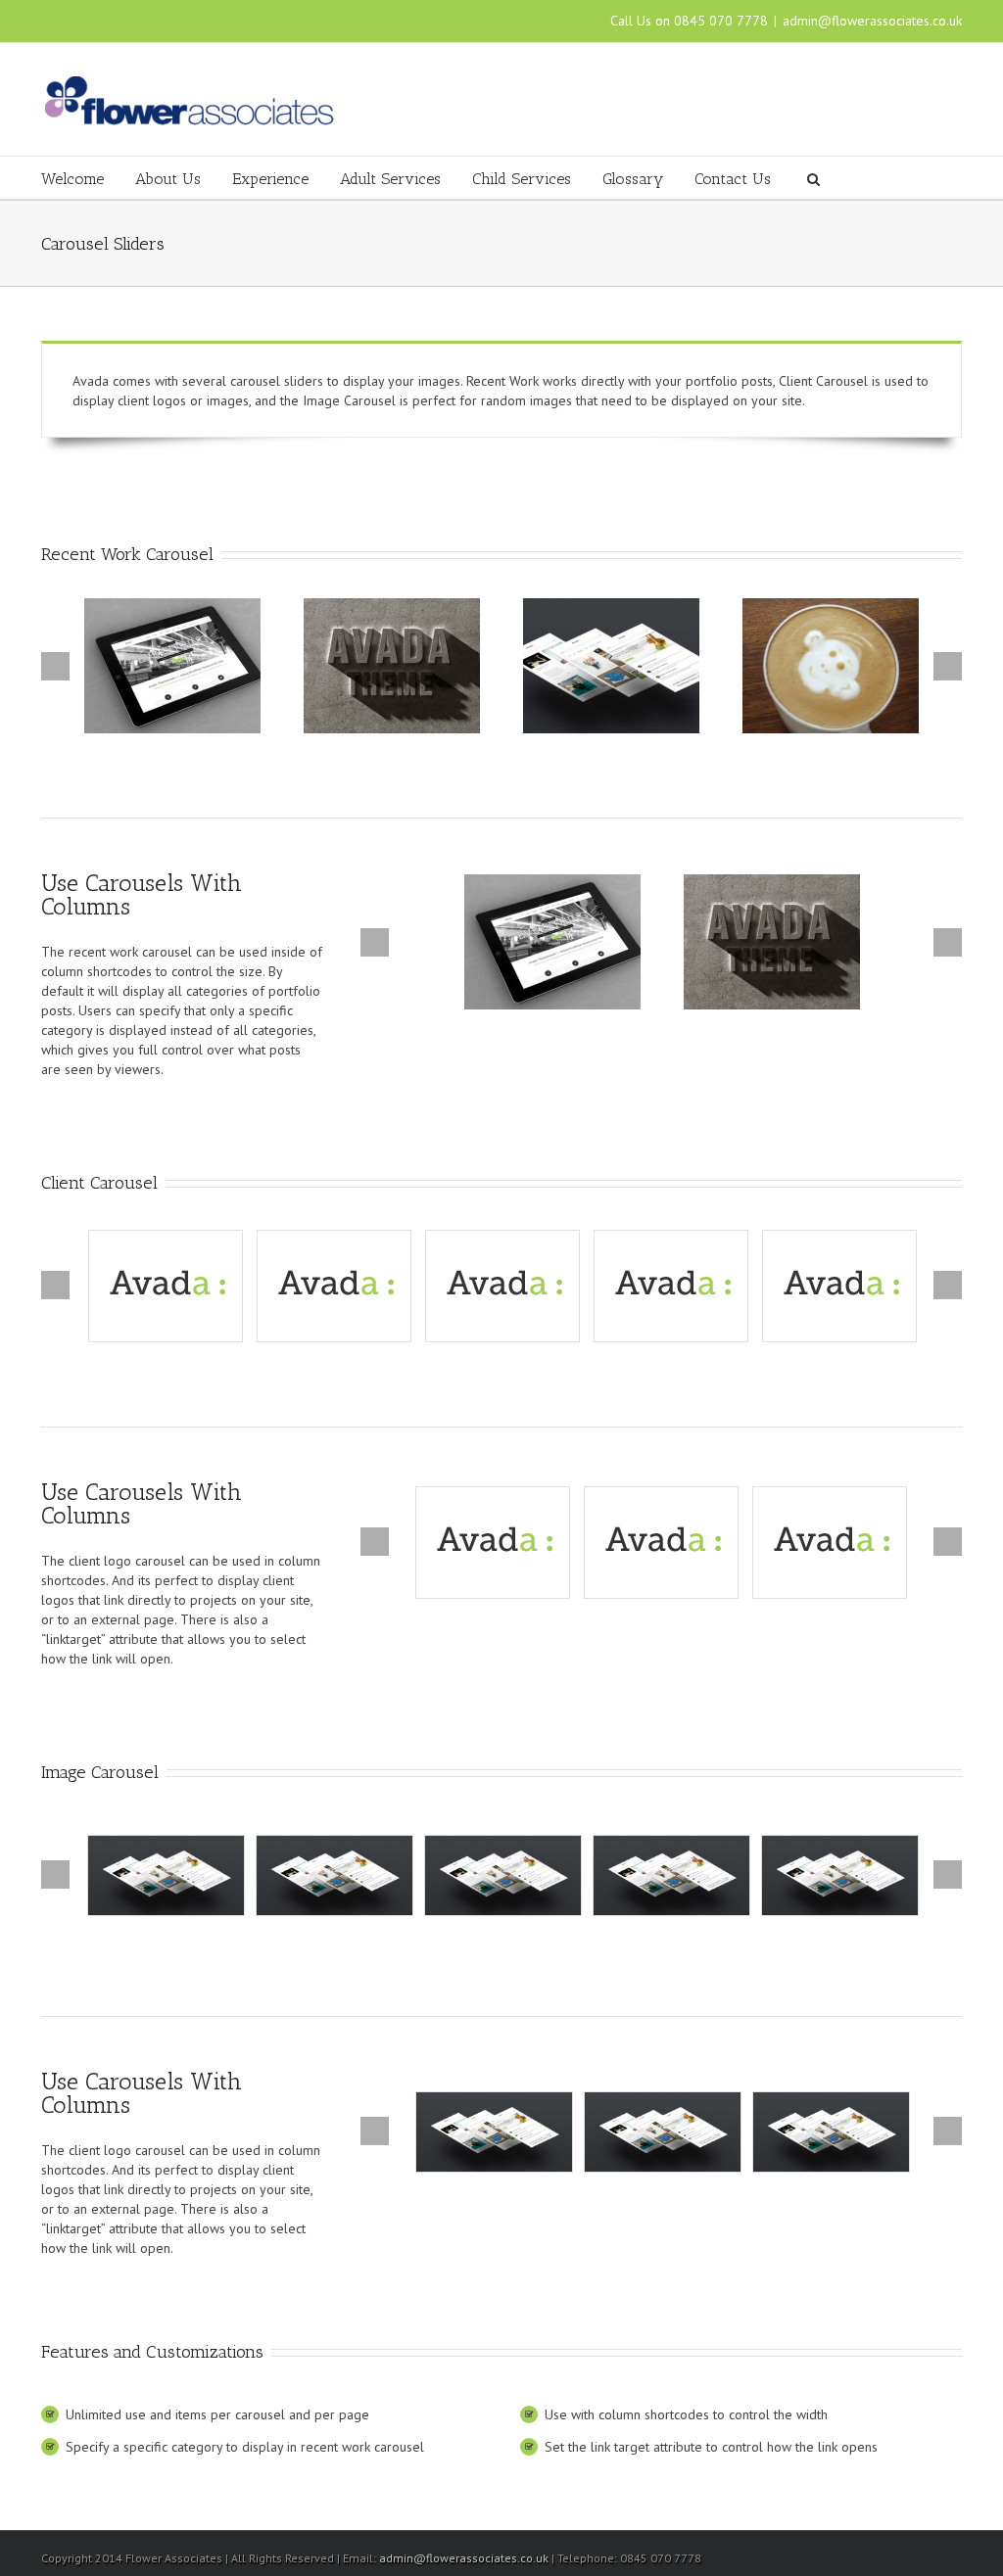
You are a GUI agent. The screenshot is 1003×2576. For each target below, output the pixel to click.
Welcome (72, 179)
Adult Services (390, 179)
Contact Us (733, 179)
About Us (168, 179)
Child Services (522, 179)
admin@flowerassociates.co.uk (872, 21)
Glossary (633, 179)
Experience (270, 179)
